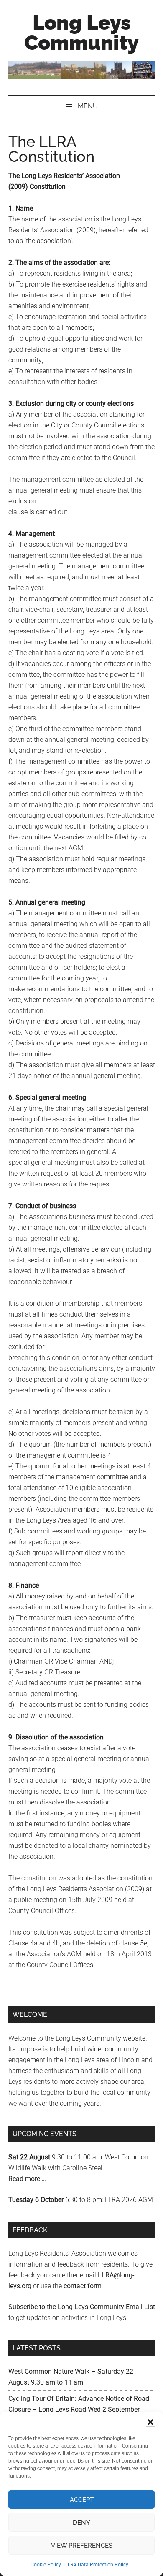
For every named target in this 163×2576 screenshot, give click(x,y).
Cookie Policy (46, 2565)
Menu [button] (88, 106)
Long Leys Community (81, 33)
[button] (150, 2422)
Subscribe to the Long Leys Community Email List (82, 2307)
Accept (82, 2500)
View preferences (82, 2546)
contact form (83, 2286)
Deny (81, 2523)
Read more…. (27, 2179)
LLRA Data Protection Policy (97, 2565)
